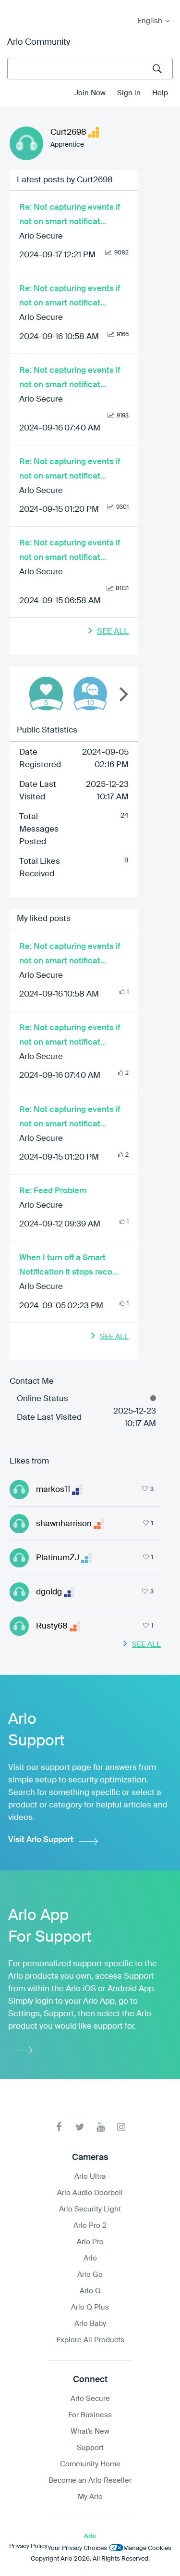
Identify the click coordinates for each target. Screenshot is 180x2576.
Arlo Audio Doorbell (90, 2193)
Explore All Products (90, 2340)
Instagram (121, 2127)
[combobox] (90, 69)
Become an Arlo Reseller (90, 2481)
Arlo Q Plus (90, 2307)
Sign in (129, 93)
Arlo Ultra (90, 2177)
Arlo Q (90, 2291)
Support (90, 2448)
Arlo (90, 2258)
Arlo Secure (41, 236)
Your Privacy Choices (77, 2548)
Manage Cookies (147, 2548)
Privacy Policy (28, 2546)
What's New (90, 2431)
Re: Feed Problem (53, 1191)
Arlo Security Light (90, 2209)
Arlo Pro (90, 2242)
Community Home (90, 2464)
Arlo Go (90, 2275)
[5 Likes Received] (46, 694)
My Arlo (14, 6)
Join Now (90, 93)
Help (160, 93)
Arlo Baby (90, 2324)
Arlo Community (39, 42)
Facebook (59, 2127)
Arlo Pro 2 (90, 2226)
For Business (90, 2415)
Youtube (101, 2127)
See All (113, 632)
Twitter (80, 2127)
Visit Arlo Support (41, 1840)
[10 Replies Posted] (90, 694)
